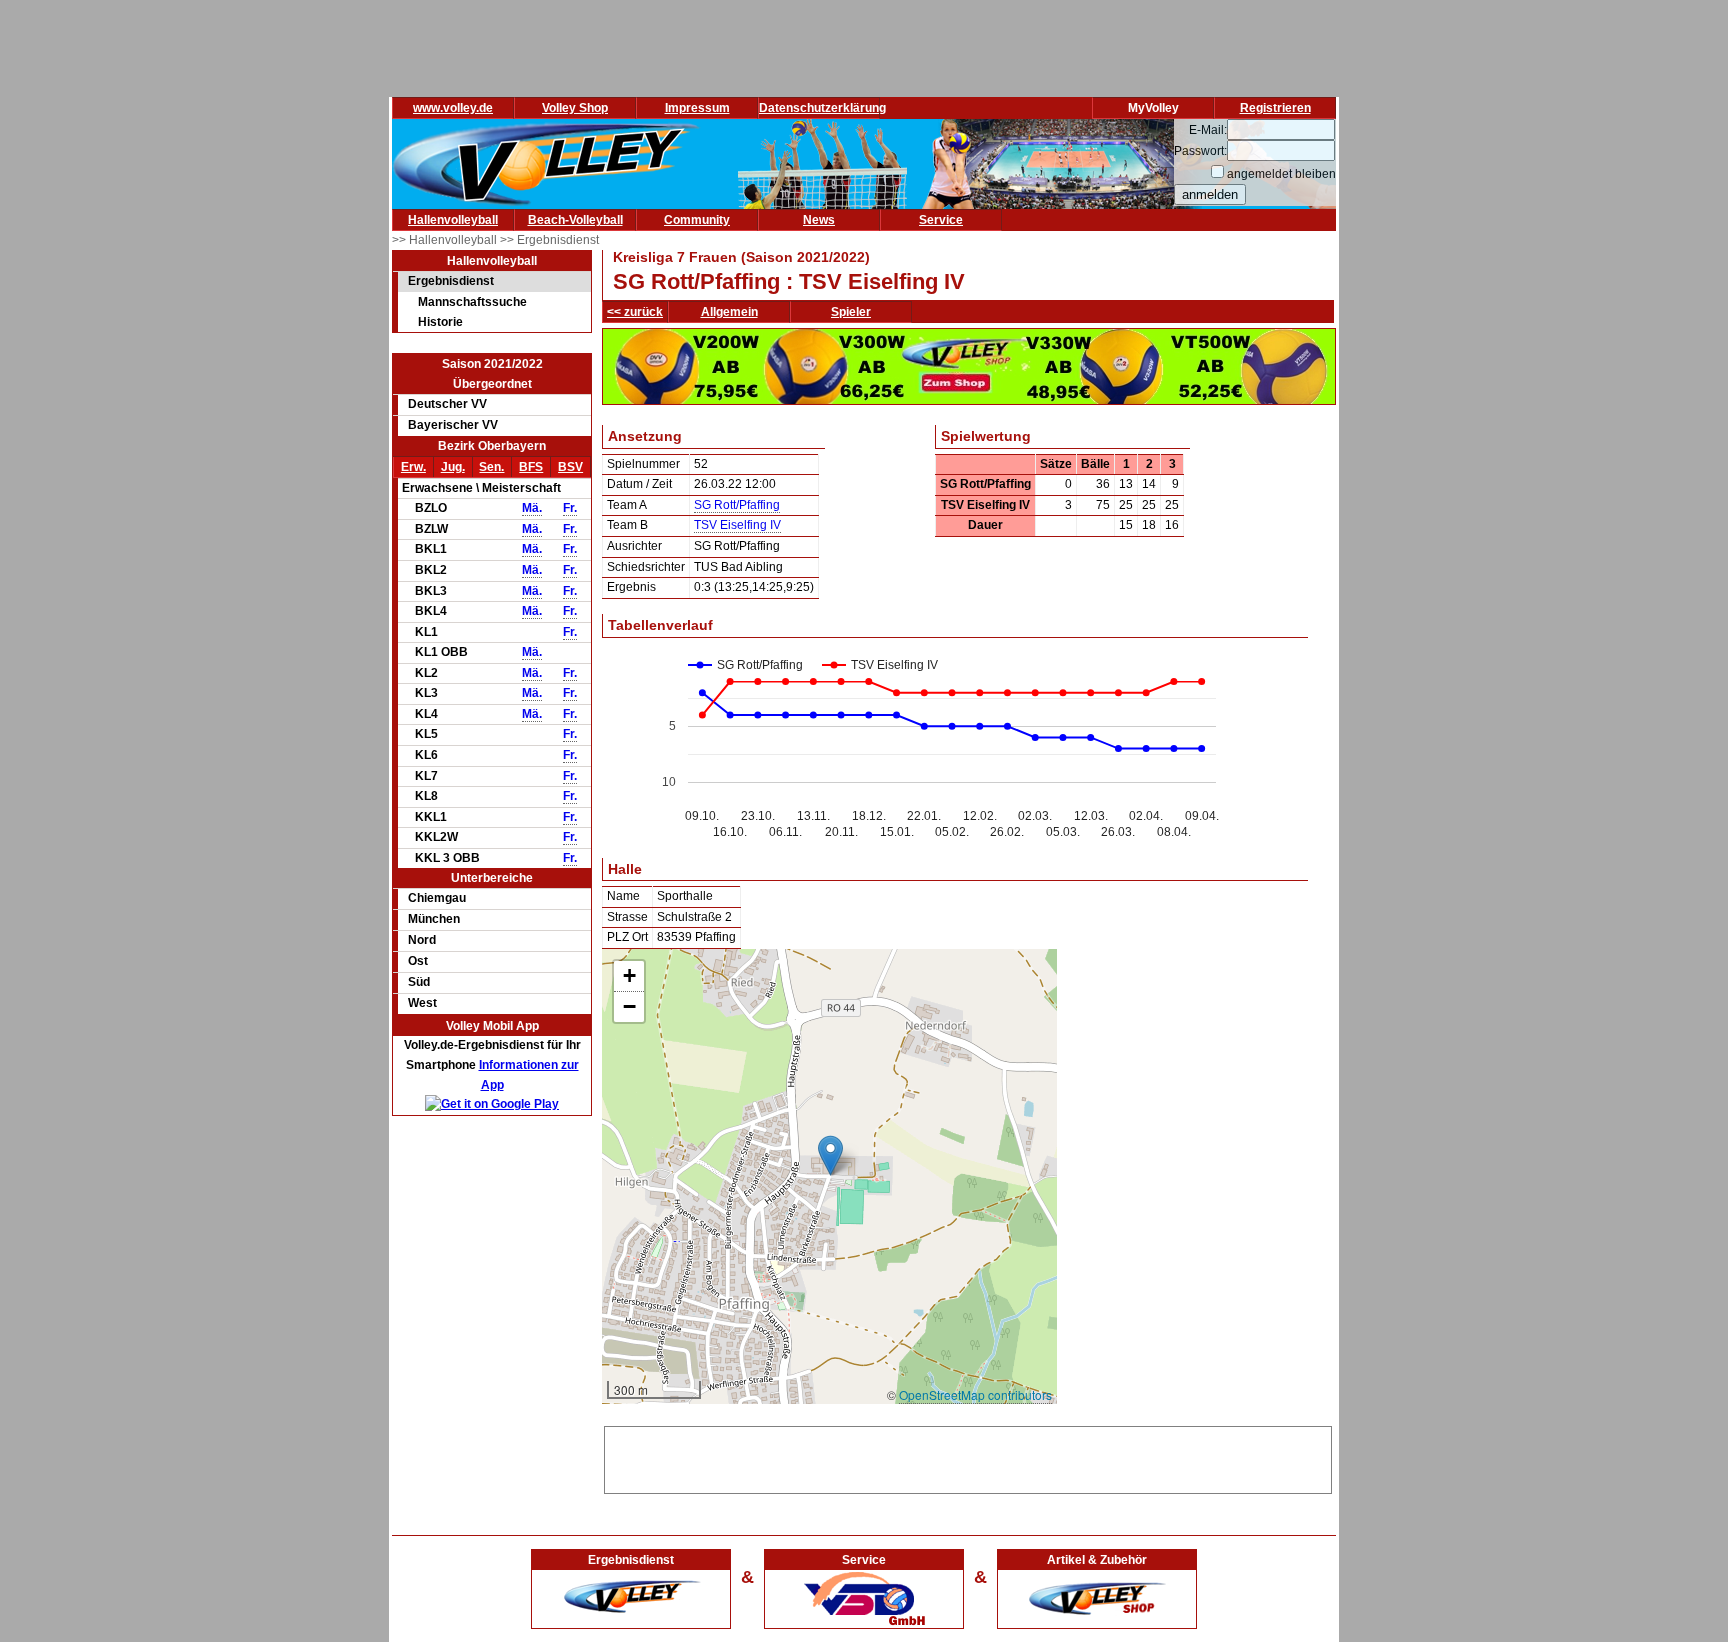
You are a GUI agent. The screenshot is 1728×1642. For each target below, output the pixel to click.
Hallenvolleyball (453, 220)
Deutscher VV (447, 404)
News (819, 220)
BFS (531, 467)
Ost (418, 961)
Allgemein (729, 312)
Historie (440, 322)
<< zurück (635, 312)
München (434, 919)
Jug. (453, 467)
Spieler (851, 312)
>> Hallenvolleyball (446, 240)
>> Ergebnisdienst (549, 240)
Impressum (697, 108)
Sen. (491, 467)
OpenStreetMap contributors (975, 1394)
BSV (570, 467)
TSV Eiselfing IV (737, 525)
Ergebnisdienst (451, 281)
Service (941, 220)
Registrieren (1275, 108)
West (422, 1003)
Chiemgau (437, 898)
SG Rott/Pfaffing (737, 505)
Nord (422, 940)
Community (697, 220)
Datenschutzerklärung (822, 108)
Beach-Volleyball (575, 220)
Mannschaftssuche (472, 302)
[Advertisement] (968, 1457)
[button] (830, 1155)
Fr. (570, 508)
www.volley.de (453, 108)
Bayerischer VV (453, 425)
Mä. (532, 508)
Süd (419, 982)
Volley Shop (575, 108)
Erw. (413, 467)
